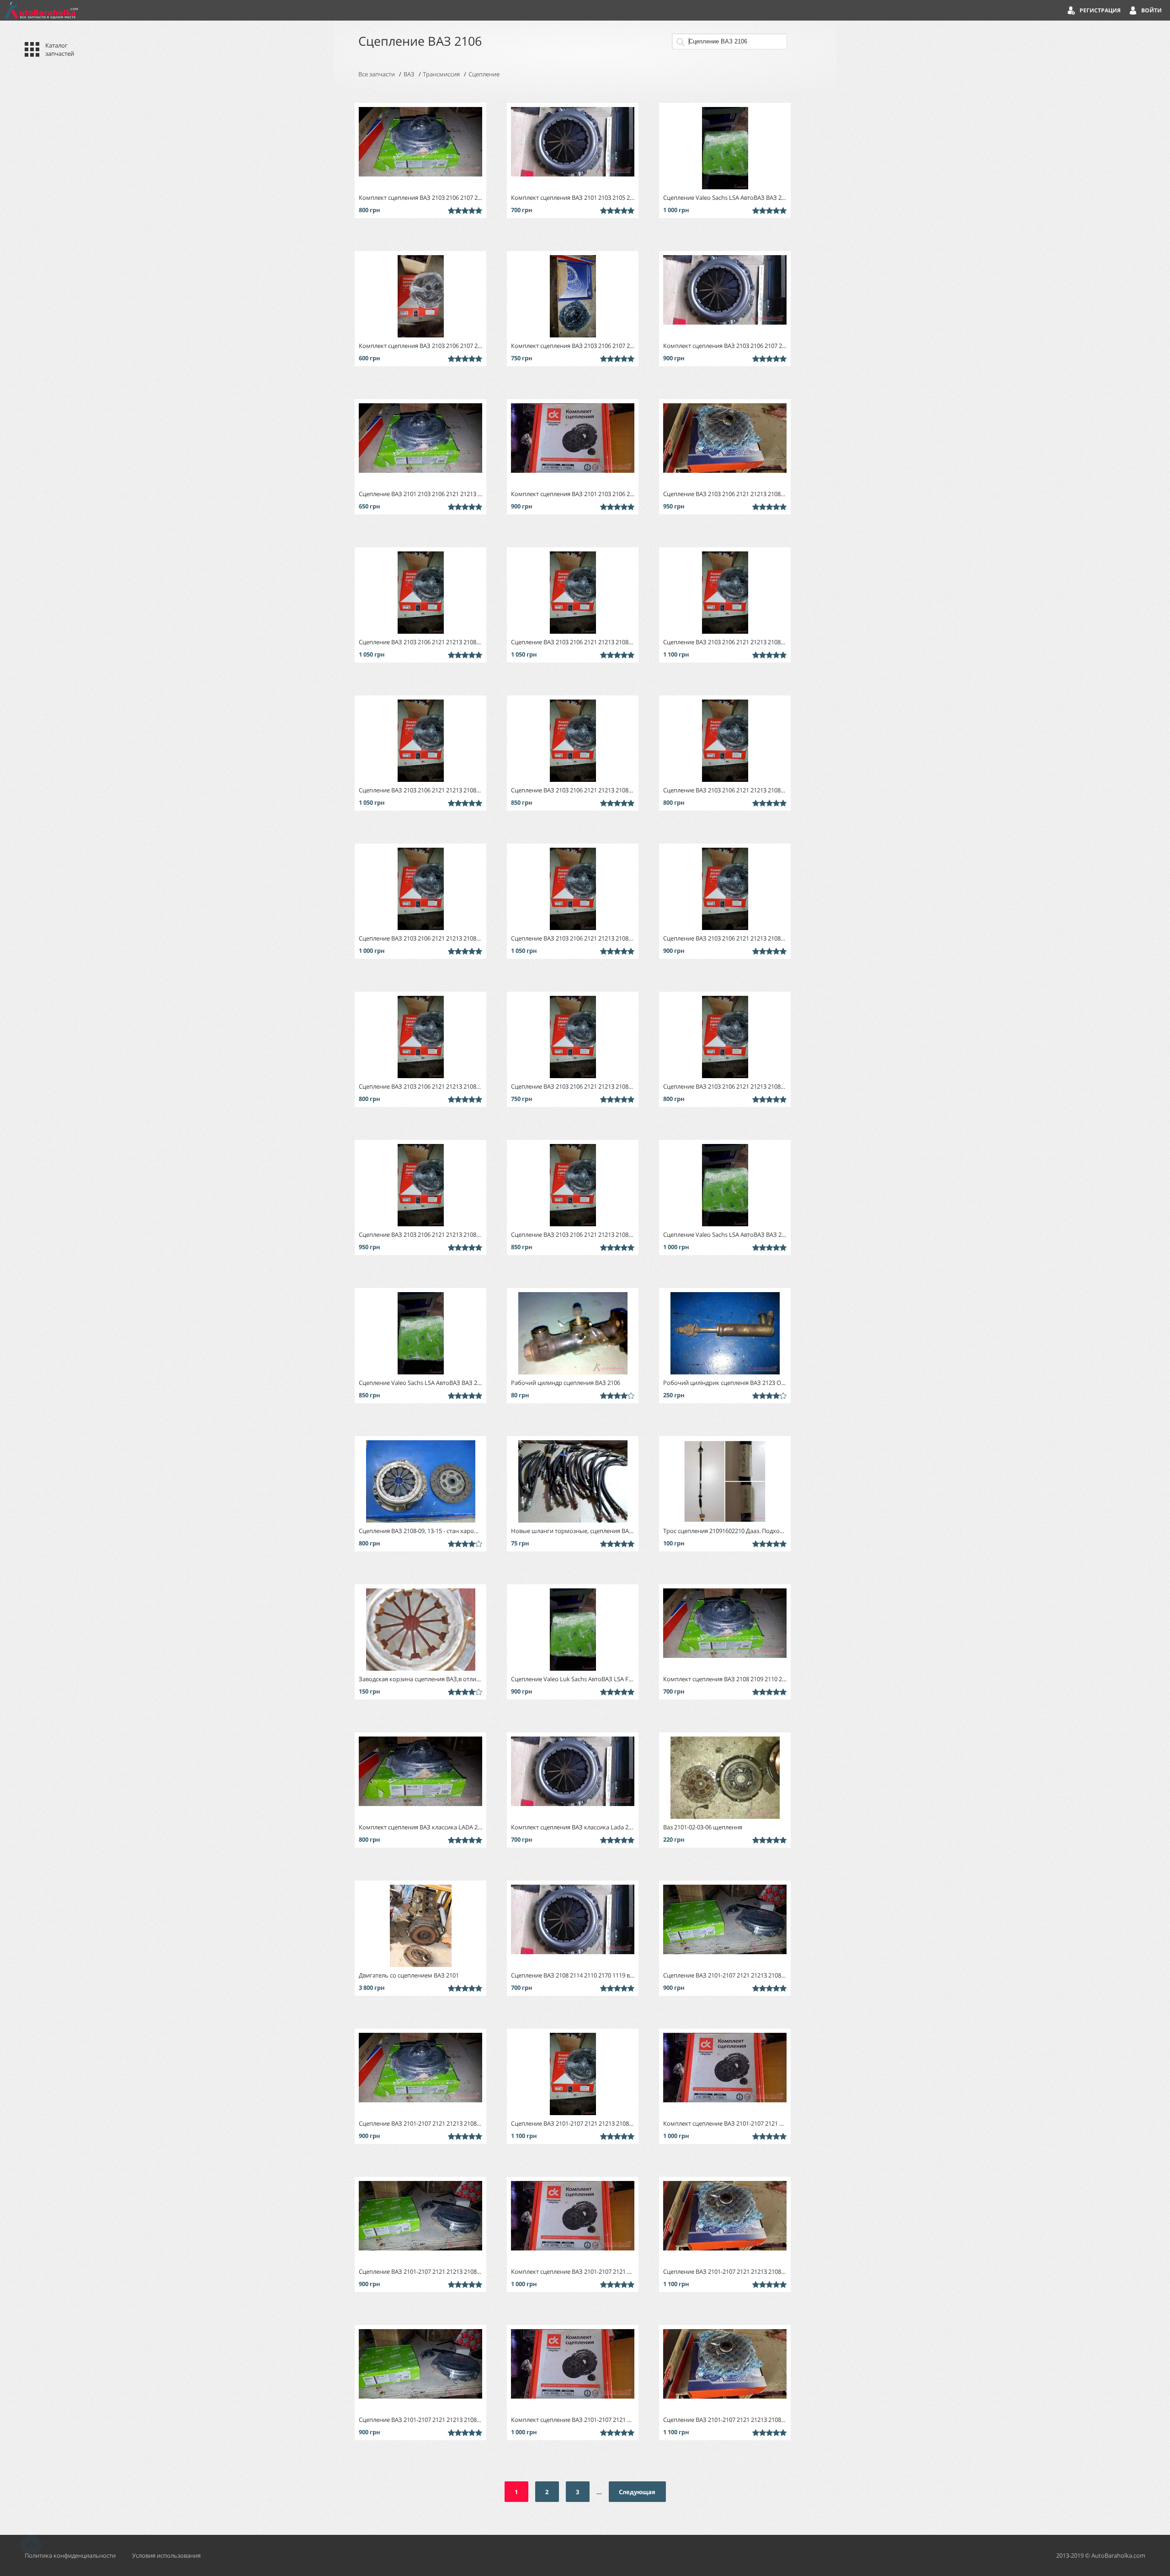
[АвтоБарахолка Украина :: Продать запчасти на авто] (41, 10)
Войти (1151, 10)
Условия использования (166, 2555)
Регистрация (1100, 10)
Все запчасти (377, 74)
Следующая (637, 2492)
